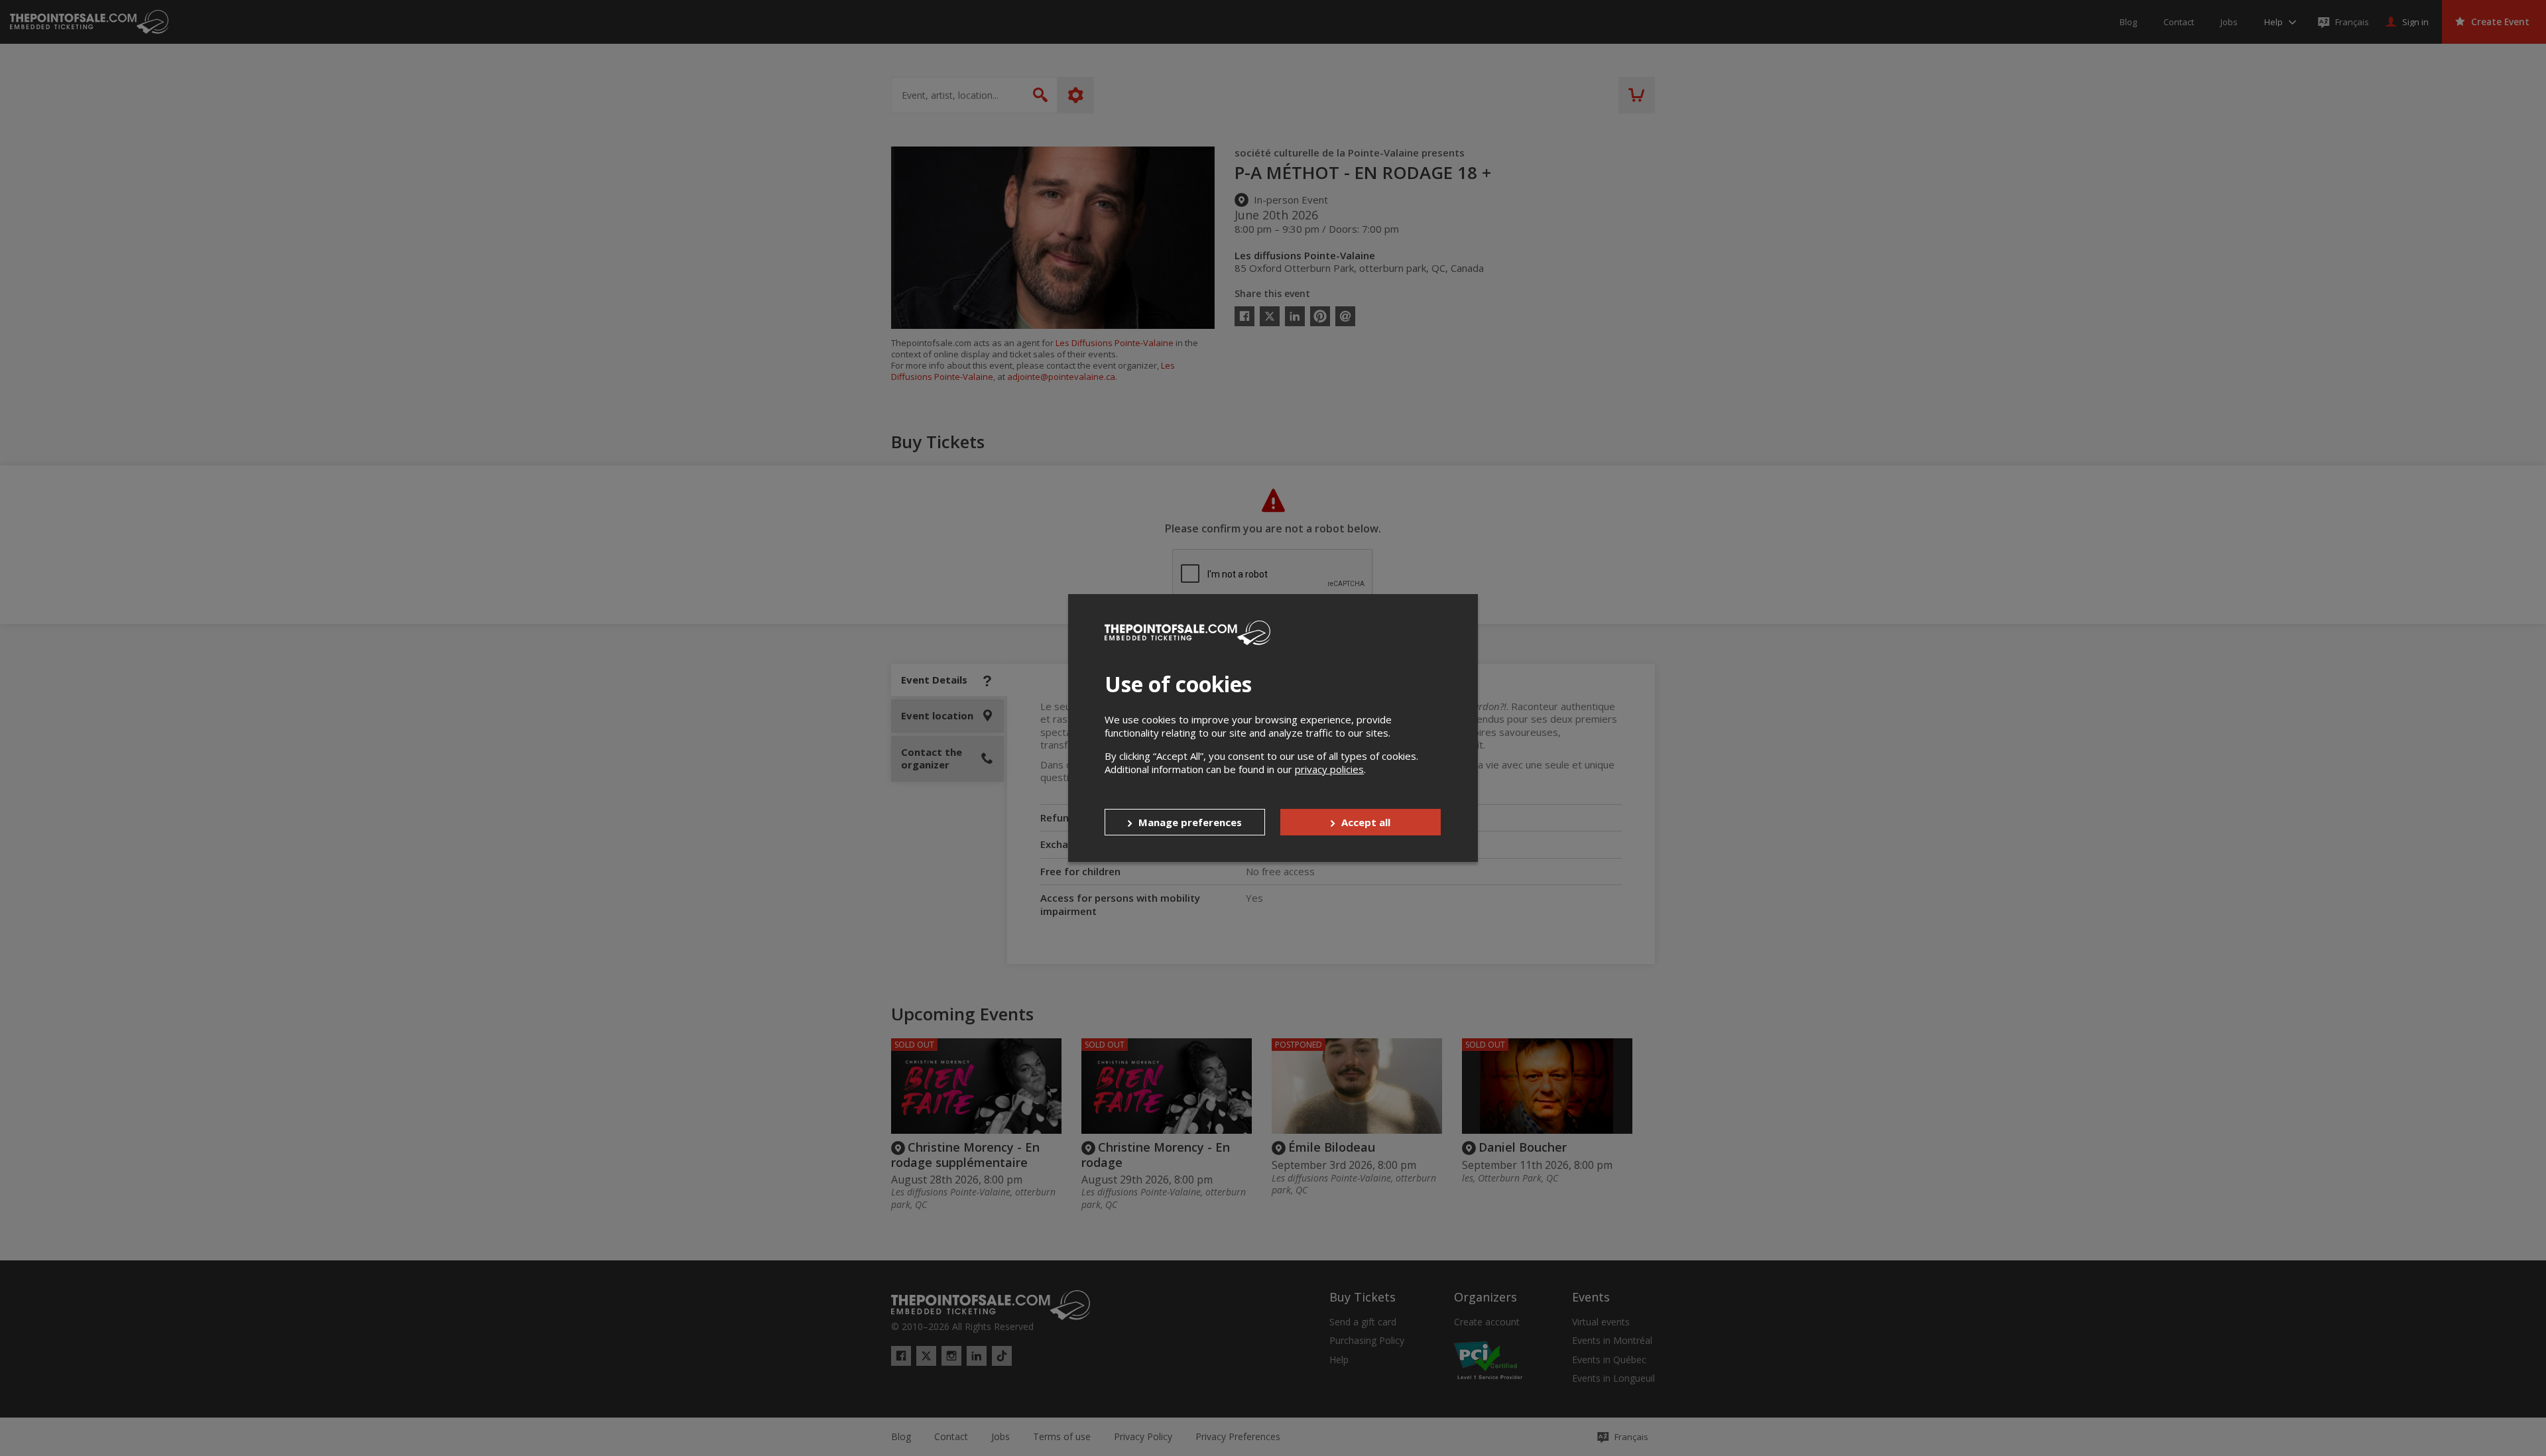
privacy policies (1329, 769)
